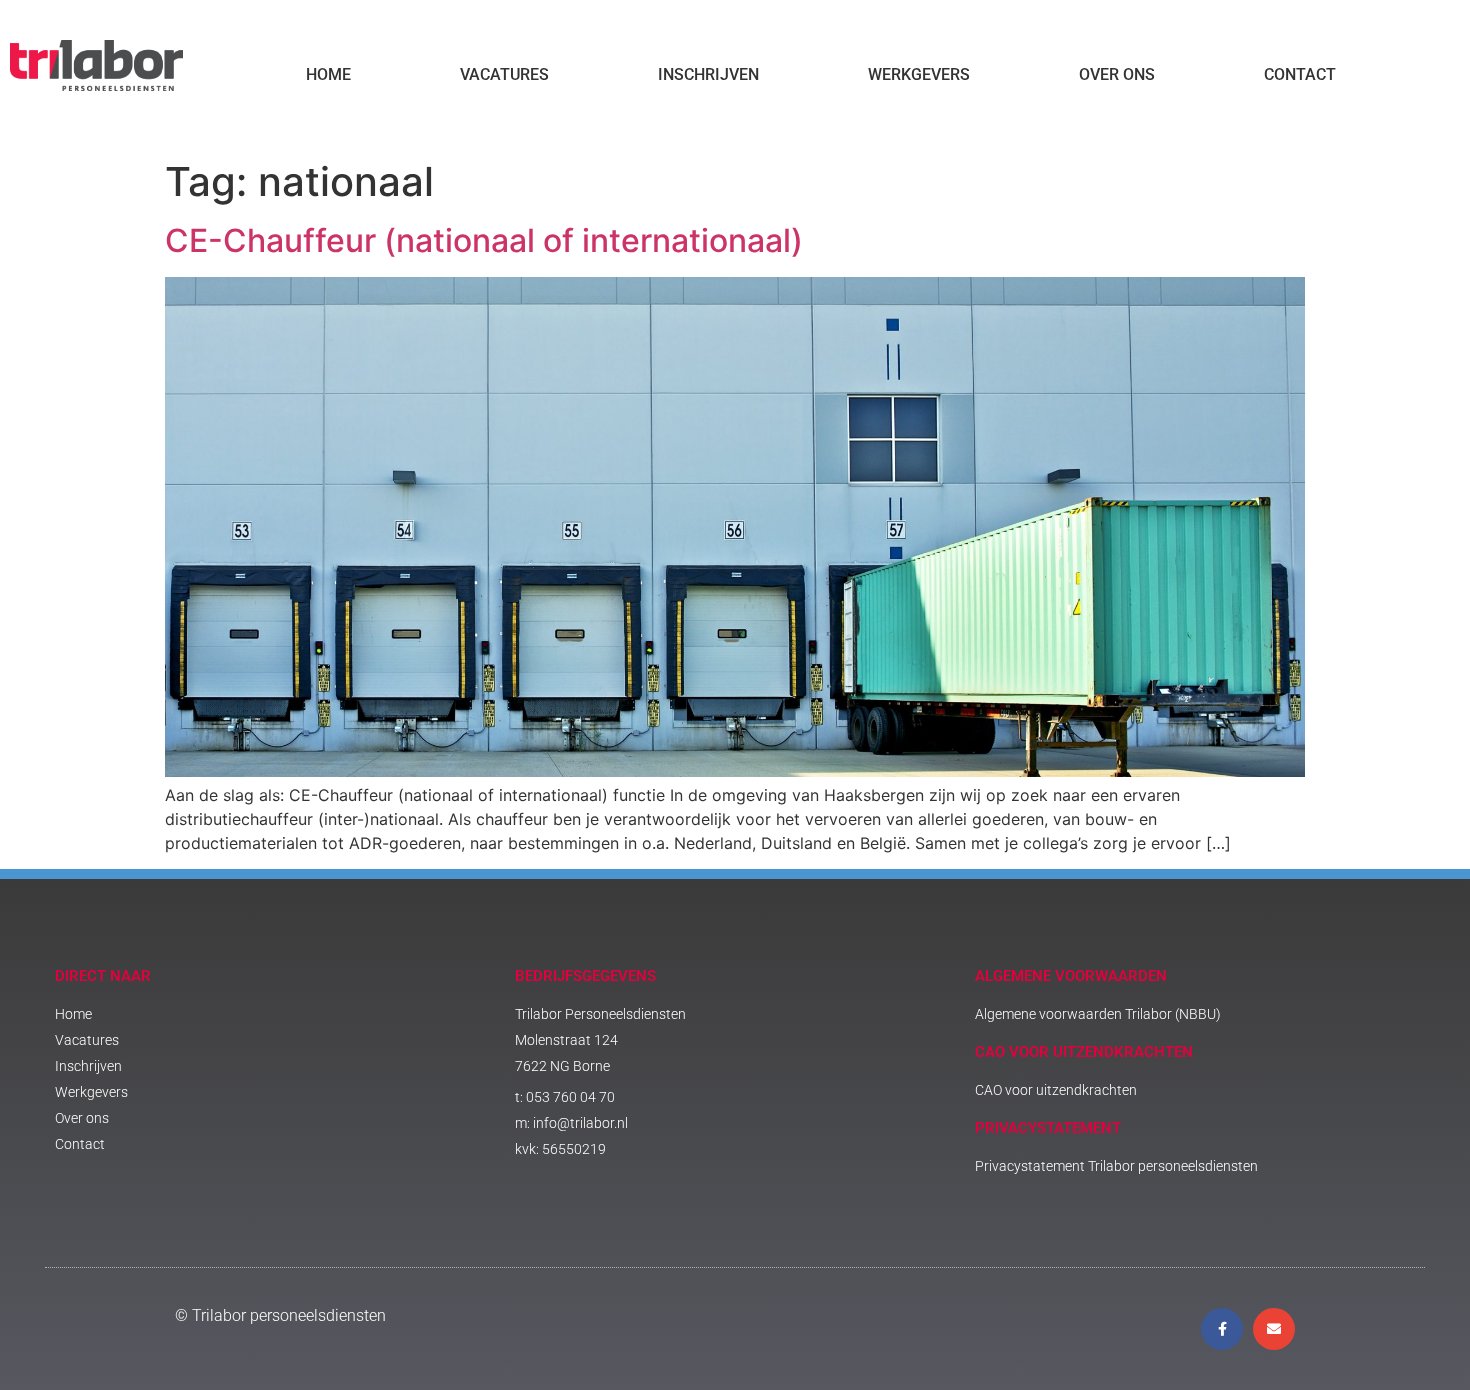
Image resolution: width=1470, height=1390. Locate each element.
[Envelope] (1274, 1329)
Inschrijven (708, 74)
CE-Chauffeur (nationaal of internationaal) (484, 240)
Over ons (1117, 74)
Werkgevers (919, 74)
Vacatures (504, 74)
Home (328, 74)
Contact (1300, 74)
